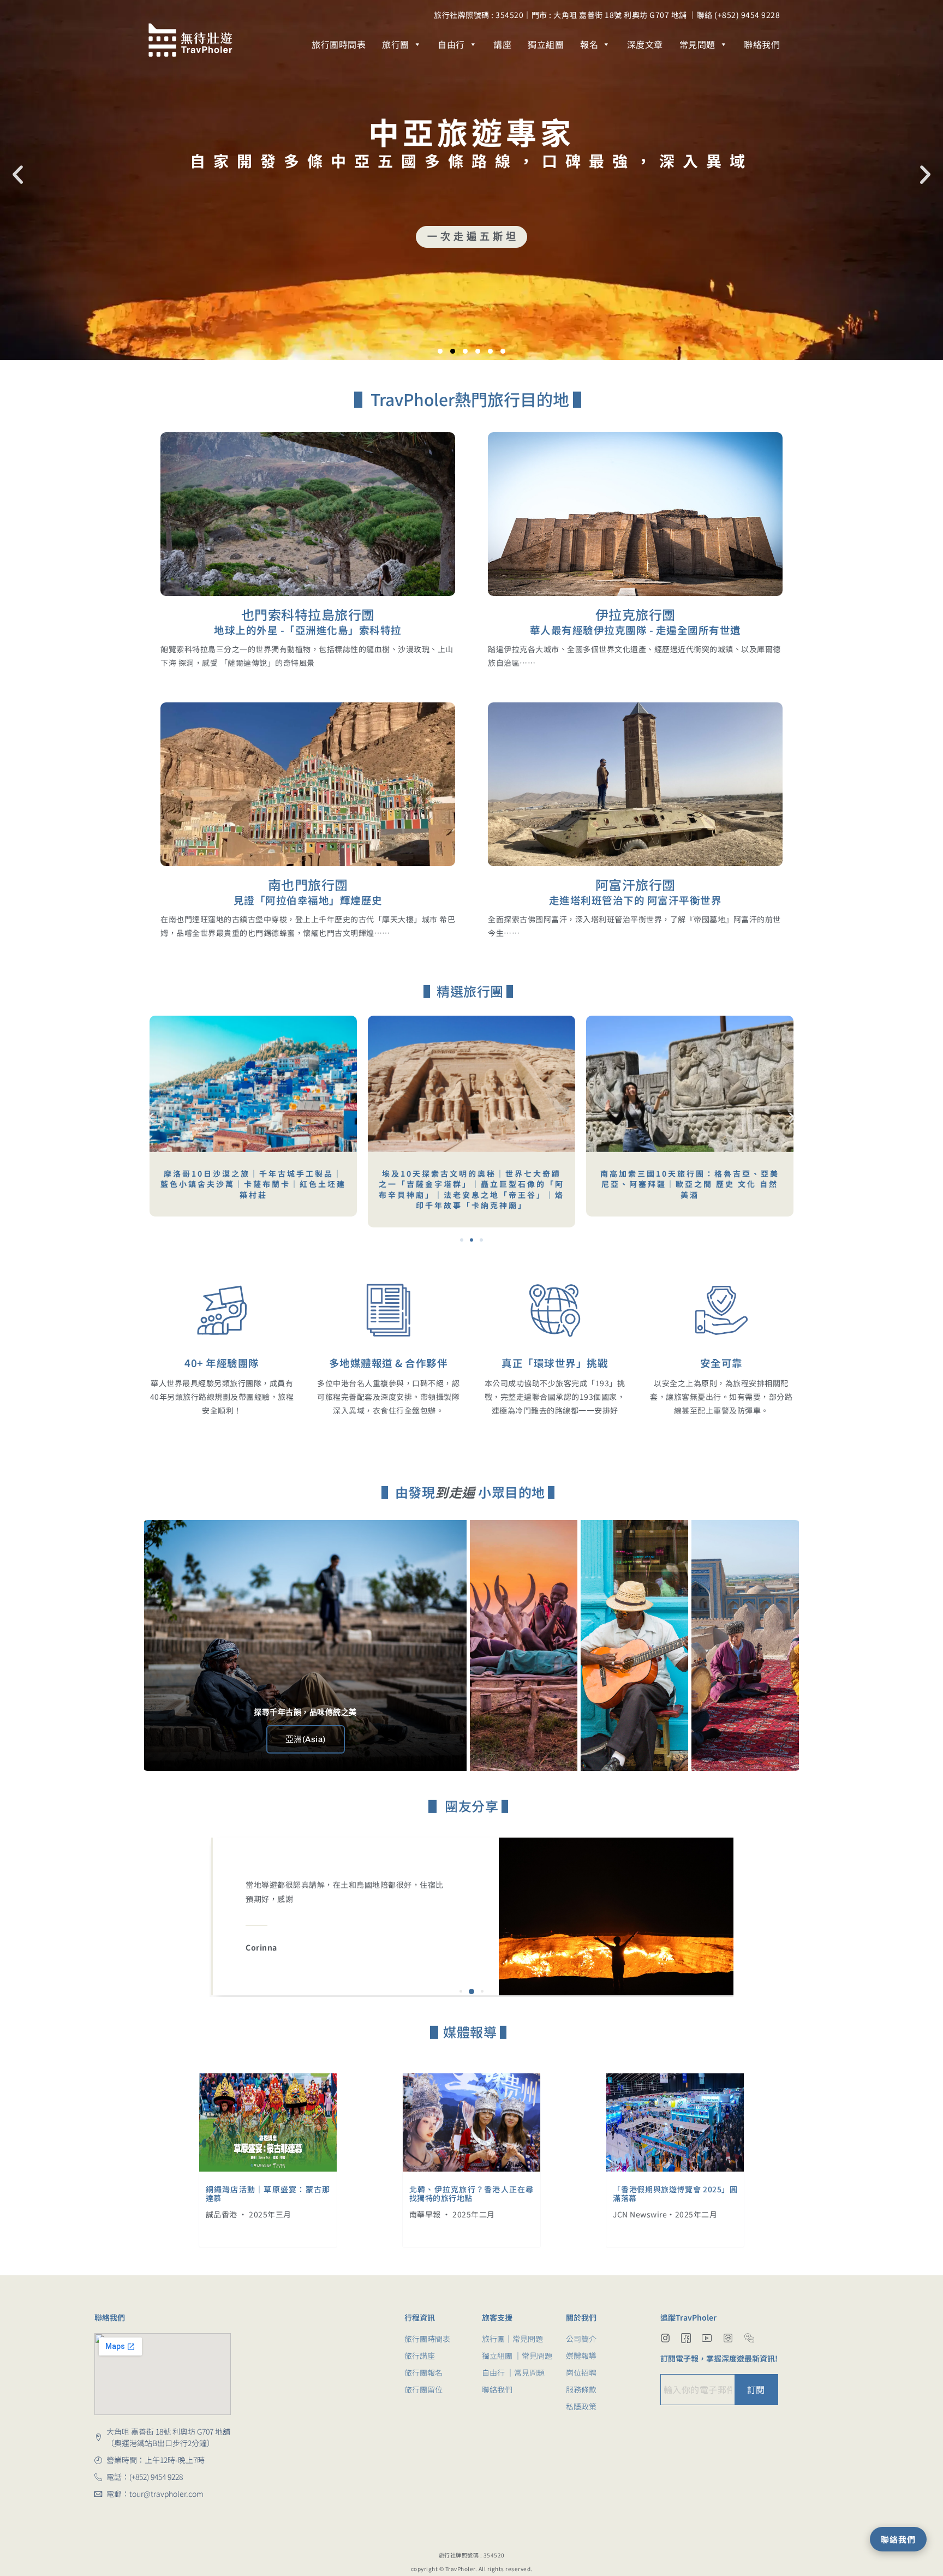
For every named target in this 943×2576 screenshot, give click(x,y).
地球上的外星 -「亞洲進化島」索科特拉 (308, 630)
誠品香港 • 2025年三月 (249, 2214)
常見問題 (697, 44)
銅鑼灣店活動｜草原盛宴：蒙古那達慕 (268, 2194)
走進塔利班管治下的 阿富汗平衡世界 (635, 900)
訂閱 (756, 2389)
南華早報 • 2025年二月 (452, 2214)
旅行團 (396, 44)
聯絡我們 (762, 44)
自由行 (451, 44)
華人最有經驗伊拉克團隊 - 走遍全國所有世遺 (635, 630)
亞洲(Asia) (306, 1739)
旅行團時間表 (339, 44)
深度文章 (645, 44)
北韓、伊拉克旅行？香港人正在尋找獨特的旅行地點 (471, 2194)
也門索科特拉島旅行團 (308, 614)
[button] (18, 175)
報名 (589, 44)
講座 (502, 44)
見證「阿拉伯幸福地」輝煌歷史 (308, 900)
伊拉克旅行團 (635, 614)
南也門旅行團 (308, 884)
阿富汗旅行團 (635, 884)
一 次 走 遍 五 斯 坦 (472, 237)
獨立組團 (546, 44)
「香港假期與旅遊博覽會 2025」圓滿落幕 (675, 2194)
